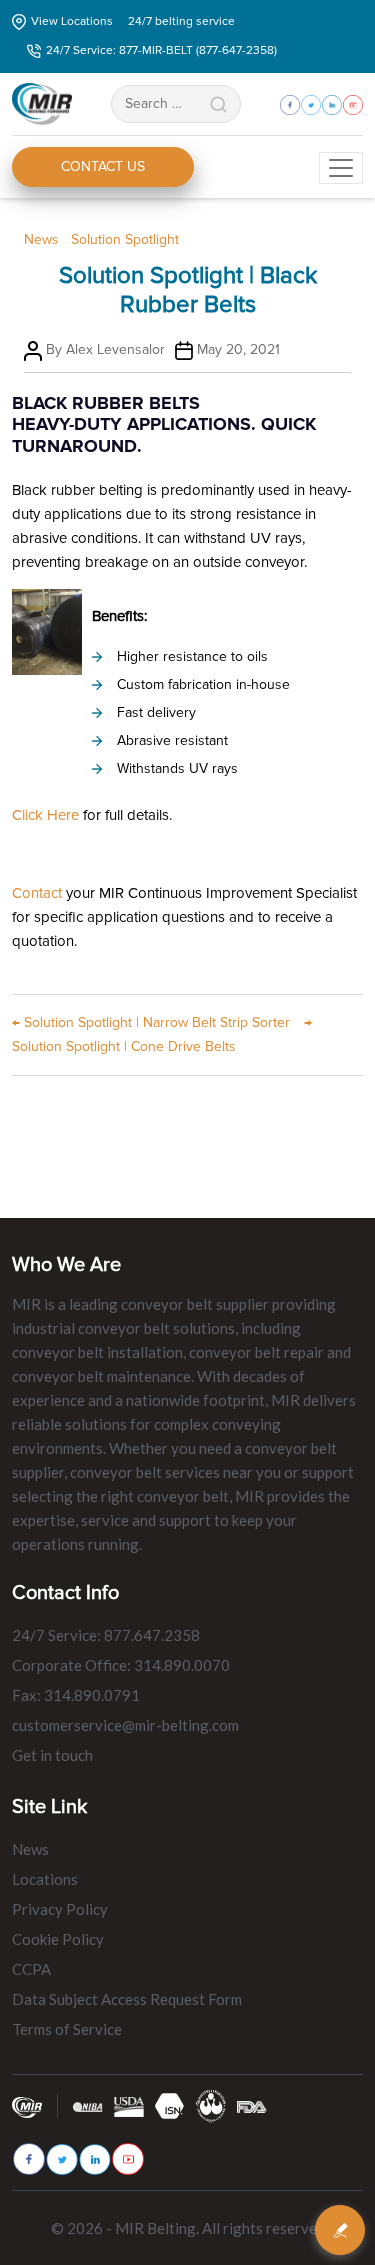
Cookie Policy (58, 1939)
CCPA (31, 1969)
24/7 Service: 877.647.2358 (106, 1635)
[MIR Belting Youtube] (128, 2159)
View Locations (72, 21)
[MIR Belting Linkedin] (95, 2159)
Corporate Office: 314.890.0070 (121, 1665)
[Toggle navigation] (341, 168)
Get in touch (52, 1755)
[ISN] (170, 2105)
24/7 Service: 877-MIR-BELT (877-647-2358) (161, 50)
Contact (37, 893)
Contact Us (103, 166)
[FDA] (252, 2105)
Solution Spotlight (125, 239)
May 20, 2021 (238, 349)
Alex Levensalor (115, 349)
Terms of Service (67, 2029)
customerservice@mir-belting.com (125, 1725)
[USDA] (129, 2105)
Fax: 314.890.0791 (76, 1695)
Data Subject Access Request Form (127, 1999)
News (41, 239)
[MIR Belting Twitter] (62, 2159)
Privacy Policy (60, 1909)
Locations (45, 1879)
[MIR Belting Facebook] (29, 2159)
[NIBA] (88, 2105)
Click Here (45, 815)
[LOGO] (211, 2105)
